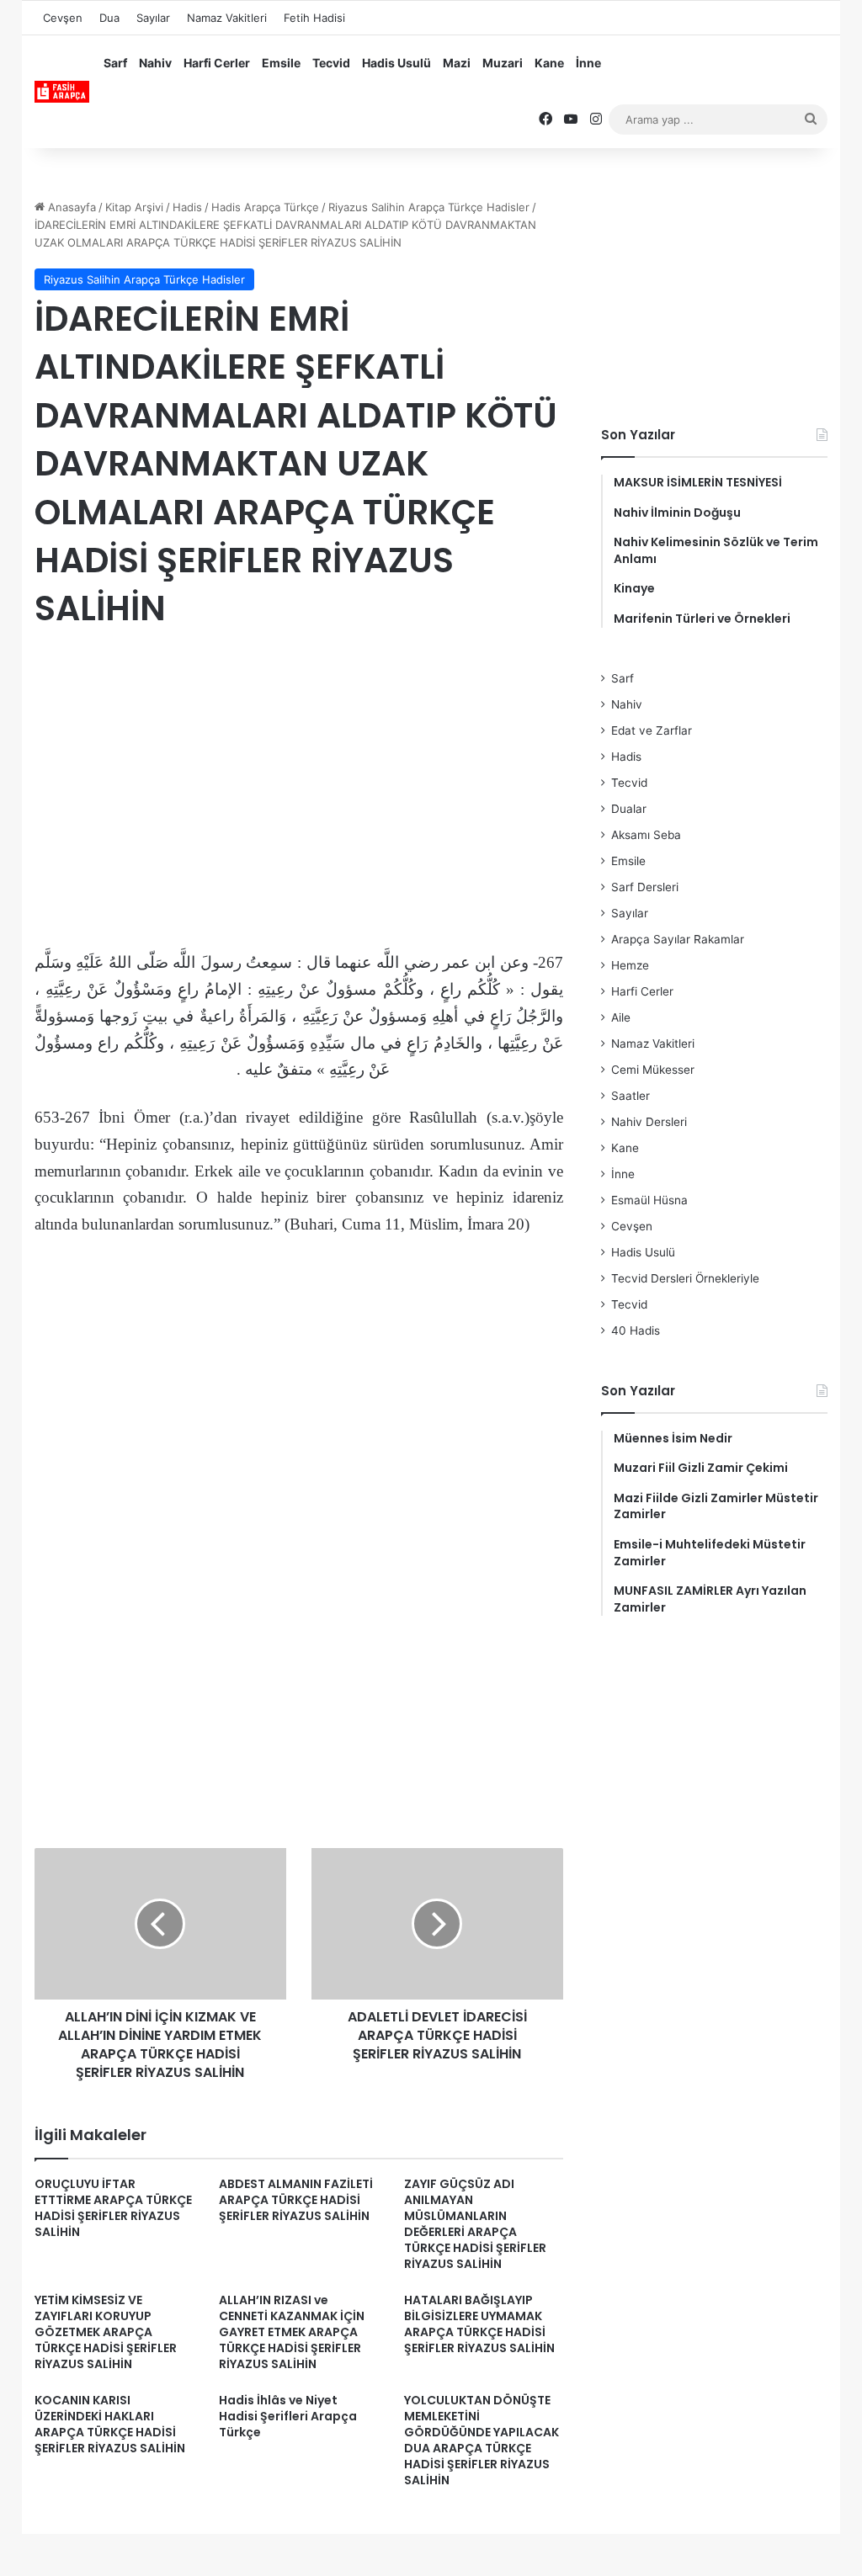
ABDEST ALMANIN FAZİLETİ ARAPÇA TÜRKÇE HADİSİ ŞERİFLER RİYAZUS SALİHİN (296, 2200)
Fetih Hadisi (314, 18)
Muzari (503, 63)
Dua (109, 18)
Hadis (187, 207)
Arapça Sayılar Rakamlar (678, 939)
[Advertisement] (299, 780)
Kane (549, 63)
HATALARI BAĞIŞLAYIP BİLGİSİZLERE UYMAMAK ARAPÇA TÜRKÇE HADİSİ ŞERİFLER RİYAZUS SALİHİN (479, 2324)
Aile (621, 1017)
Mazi (457, 63)
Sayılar (153, 18)
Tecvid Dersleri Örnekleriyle (685, 1278)
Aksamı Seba (646, 835)
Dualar (629, 809)
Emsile (281, 63)
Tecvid (331, 63)
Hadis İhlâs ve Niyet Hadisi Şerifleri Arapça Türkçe (288, 2416)
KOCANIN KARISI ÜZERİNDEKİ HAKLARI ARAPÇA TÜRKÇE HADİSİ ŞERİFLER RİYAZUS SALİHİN (110, 2424)
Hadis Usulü (396, 63)
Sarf (115, 63)
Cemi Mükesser (653, 1070)
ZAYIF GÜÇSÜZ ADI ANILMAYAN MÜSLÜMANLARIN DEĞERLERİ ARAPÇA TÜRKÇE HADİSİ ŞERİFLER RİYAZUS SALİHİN (475, 2224)
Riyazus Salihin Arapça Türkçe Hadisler (429, 207)
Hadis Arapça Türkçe (265, 207)
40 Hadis (636, 1330)
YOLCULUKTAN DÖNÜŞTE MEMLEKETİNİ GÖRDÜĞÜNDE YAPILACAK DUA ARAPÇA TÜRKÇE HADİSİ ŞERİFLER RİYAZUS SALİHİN (482, 2440)
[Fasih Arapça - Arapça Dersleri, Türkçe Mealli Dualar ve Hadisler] (62, 92)
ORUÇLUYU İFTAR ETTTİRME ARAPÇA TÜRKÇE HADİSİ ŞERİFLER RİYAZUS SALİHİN (113, 2208)
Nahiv (155, 63)
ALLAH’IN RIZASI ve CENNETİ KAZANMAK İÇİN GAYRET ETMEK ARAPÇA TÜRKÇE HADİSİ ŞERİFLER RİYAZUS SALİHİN (292, 2332)
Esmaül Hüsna (649, 1200)
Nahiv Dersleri (649, 1122)
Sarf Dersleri (645, 887)
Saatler (631, 1096)
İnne (588, 63)
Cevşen (63, 18)
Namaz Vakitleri (227, 18)
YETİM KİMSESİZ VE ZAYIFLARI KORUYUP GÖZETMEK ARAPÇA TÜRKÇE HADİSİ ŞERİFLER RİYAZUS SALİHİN (106, 2332)
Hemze (630, 965)
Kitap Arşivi (134, 207)
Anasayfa (70, 207)
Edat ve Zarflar (652, 730)
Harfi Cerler (217, 63)
